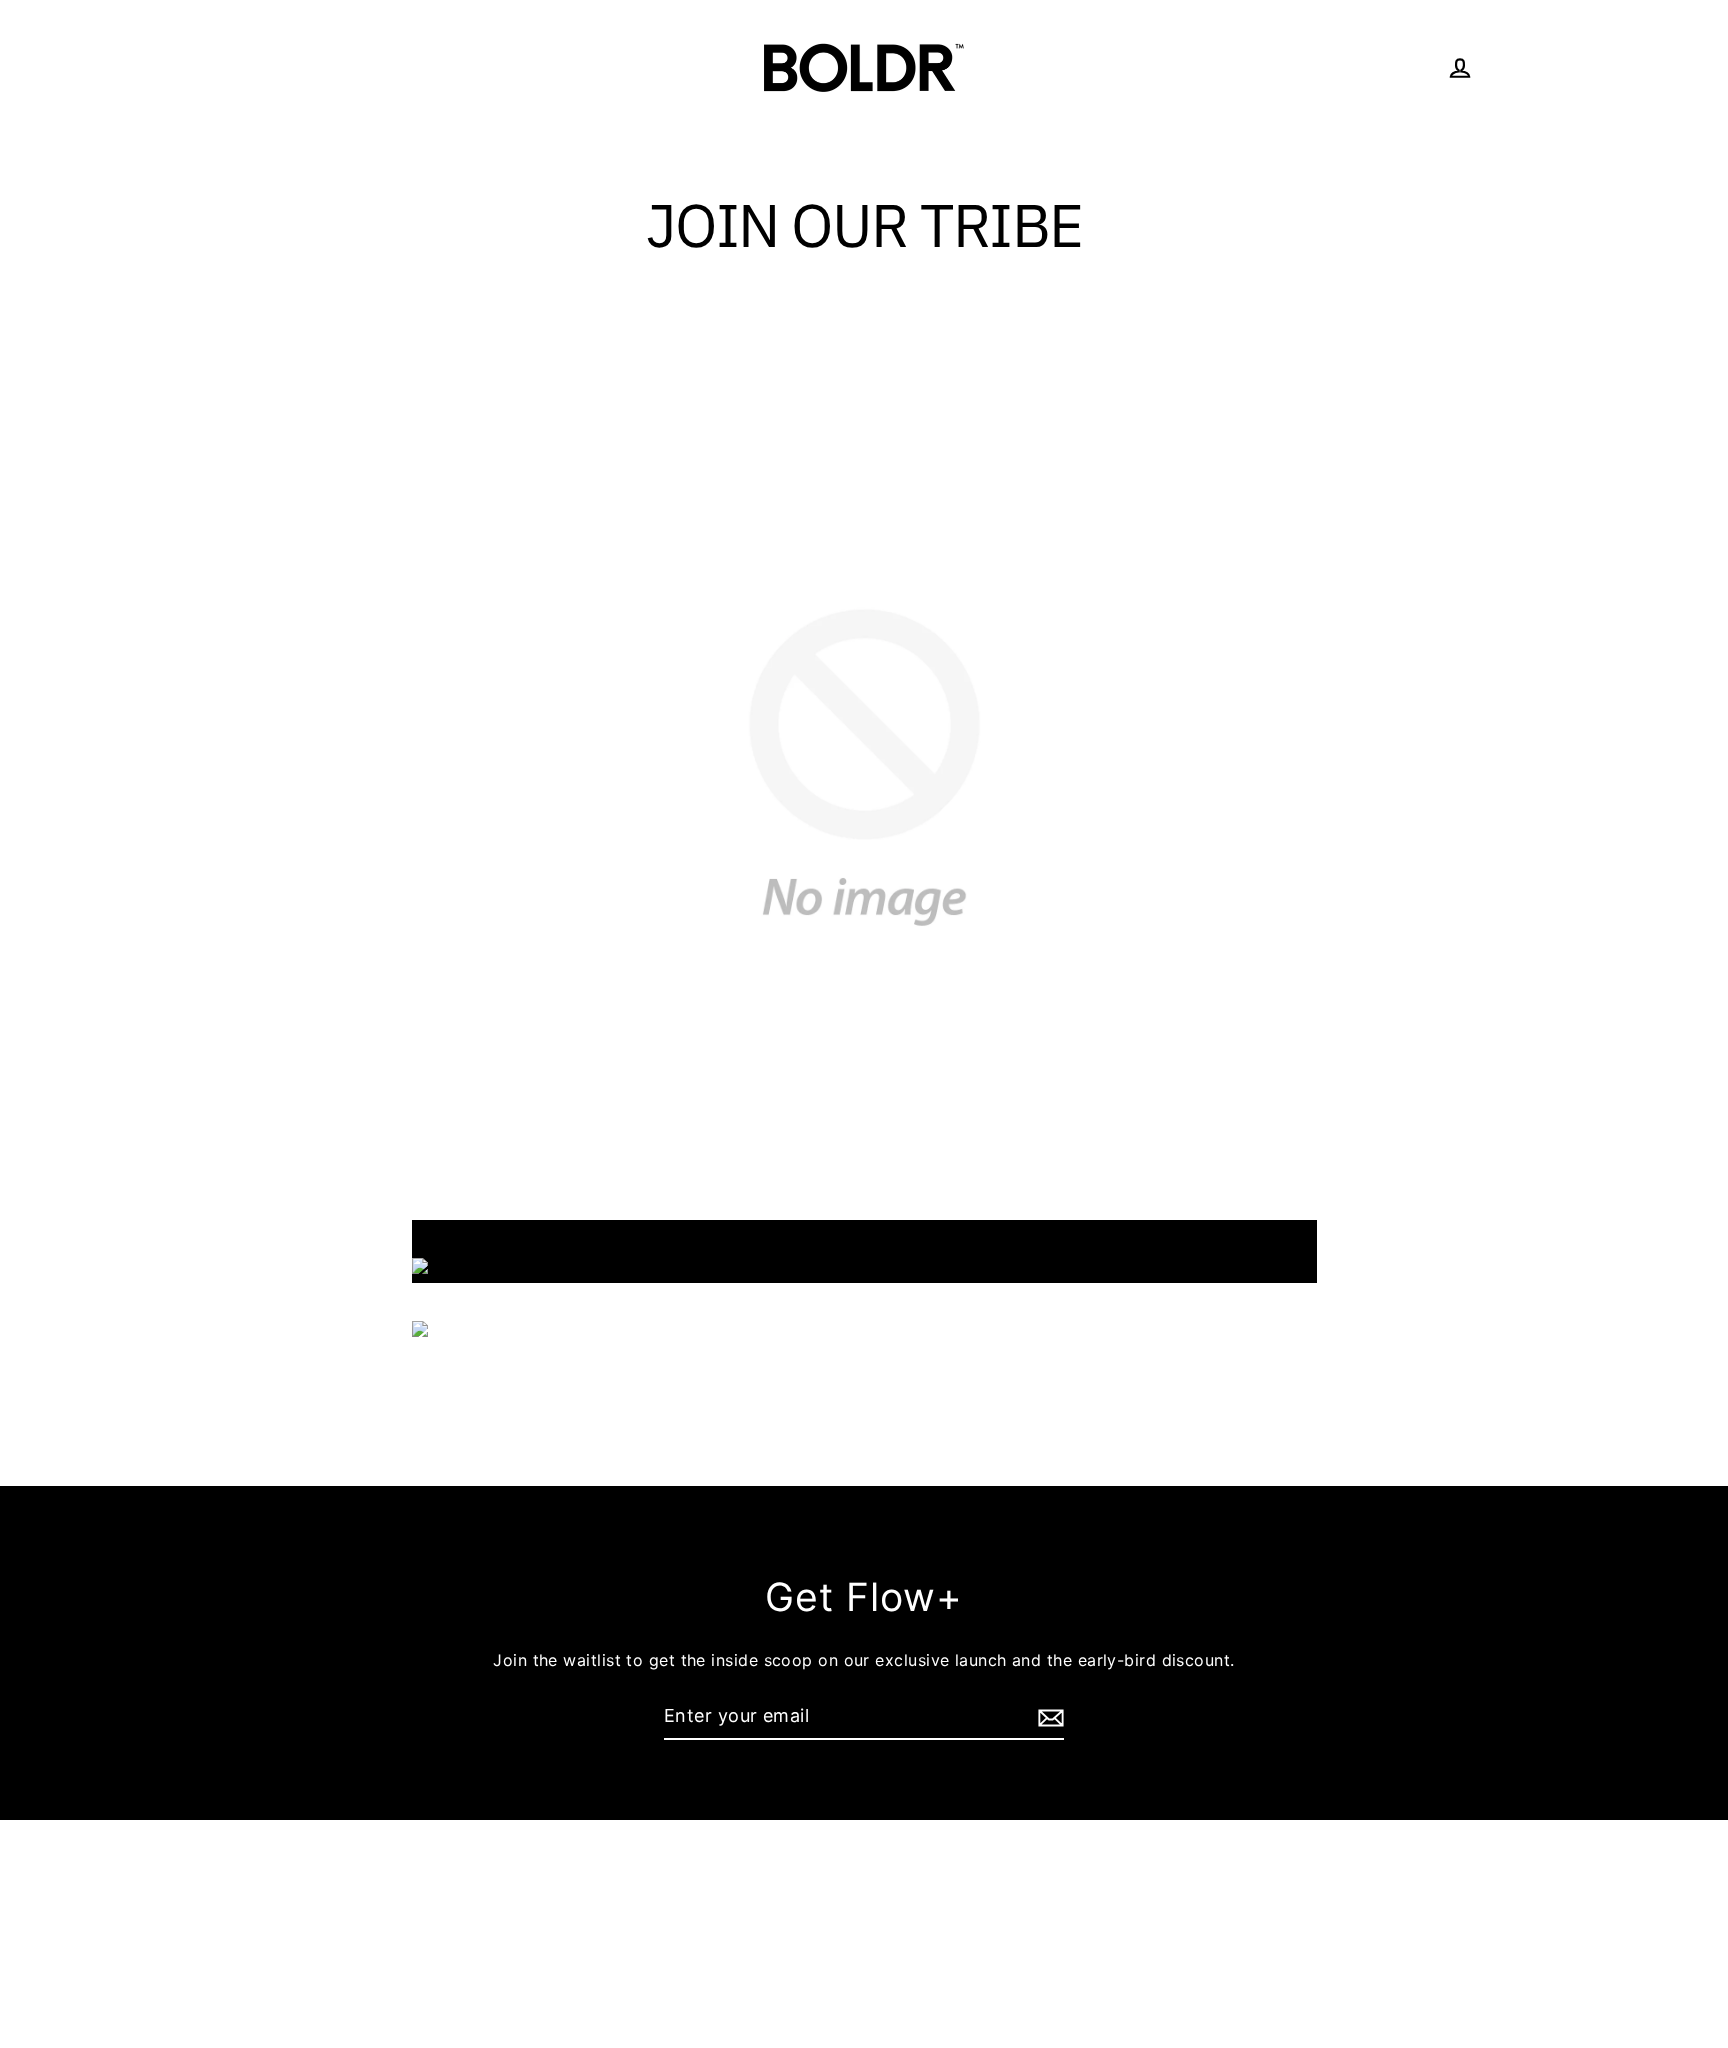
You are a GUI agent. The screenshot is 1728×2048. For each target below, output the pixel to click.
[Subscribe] (1048, 1717)
